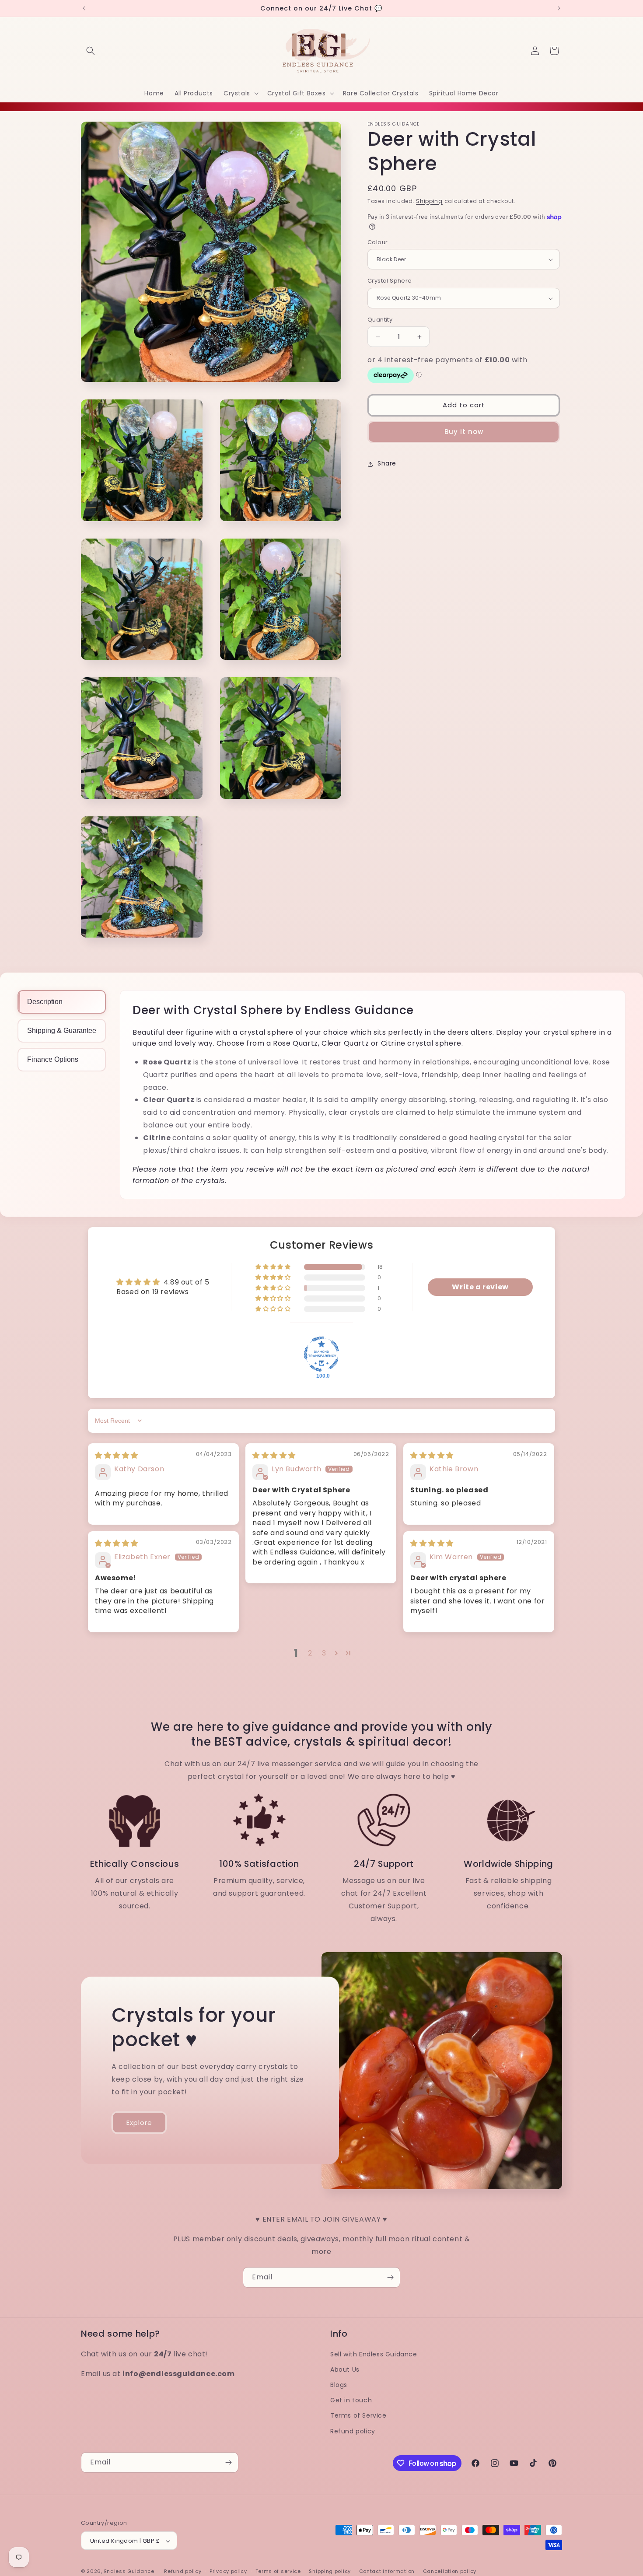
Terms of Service (358, 2416)
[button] (91, 51)
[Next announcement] (559, 8)
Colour (377, 242)
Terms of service (278, 2571)
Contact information (387, 2571)
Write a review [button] (480, 1286)
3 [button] (324, 1653)
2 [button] (310, 1653)
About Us (345, 2369)
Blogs (339, 2385)
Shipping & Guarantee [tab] (62, 1031)
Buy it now (464, 432)
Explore (139, 2123)
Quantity (380, 320)
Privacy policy (228, 2571)
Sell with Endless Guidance (374, 2354)
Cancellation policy (450, 2571)
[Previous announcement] (84, 8)
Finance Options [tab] (53, 1059)
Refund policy (353, 2431)
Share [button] (387, 464)
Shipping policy (330, 2571)
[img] (117, 1455)
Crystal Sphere (390, 281)
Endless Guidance (129, 2572)
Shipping (429, 201)
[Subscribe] (390, 2277)
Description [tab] (45, 1002)
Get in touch (351, 2401)
